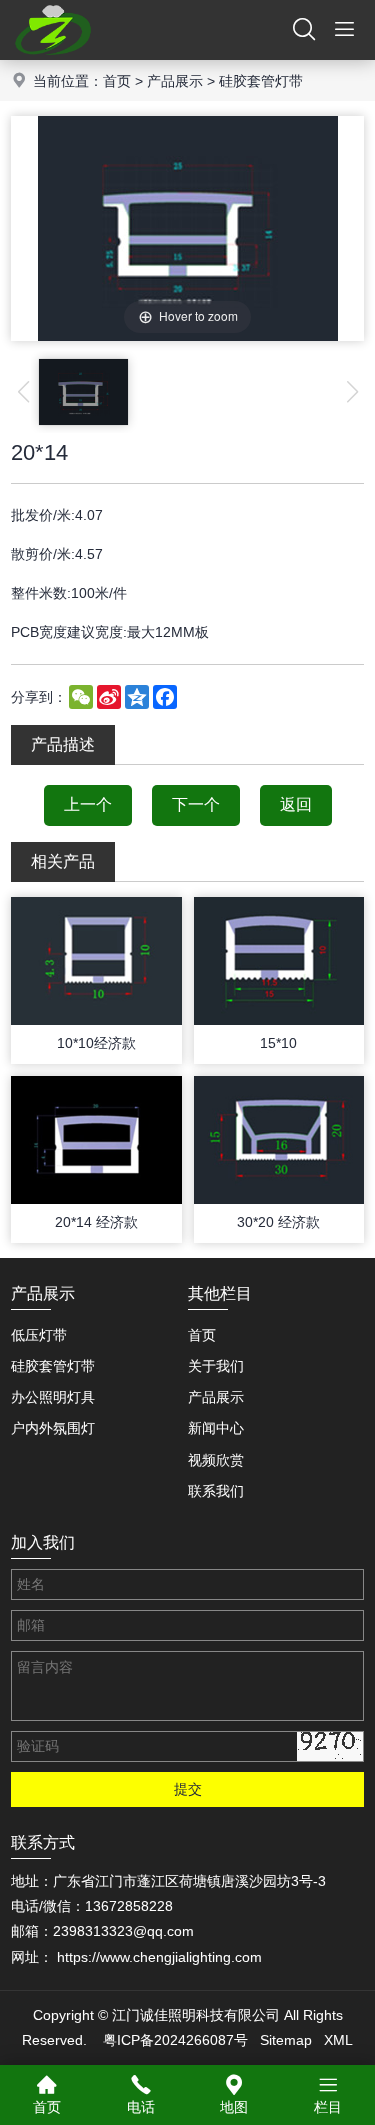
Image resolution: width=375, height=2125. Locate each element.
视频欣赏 (216, 1460)
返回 (296, 804)
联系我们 (216, 1491)
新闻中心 (216, 1428)
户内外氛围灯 (53, 1428)
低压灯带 (39, 1335)
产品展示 (175, 81)
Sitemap (286, 2040)
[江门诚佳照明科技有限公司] (53, 55)
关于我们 (216, 1366)
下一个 (196, 804)
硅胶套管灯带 (261, 81)
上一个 (88, 804)
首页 (117, 81)
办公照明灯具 (53, 1397)
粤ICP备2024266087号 (175, 2040)
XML (338, 2040)
